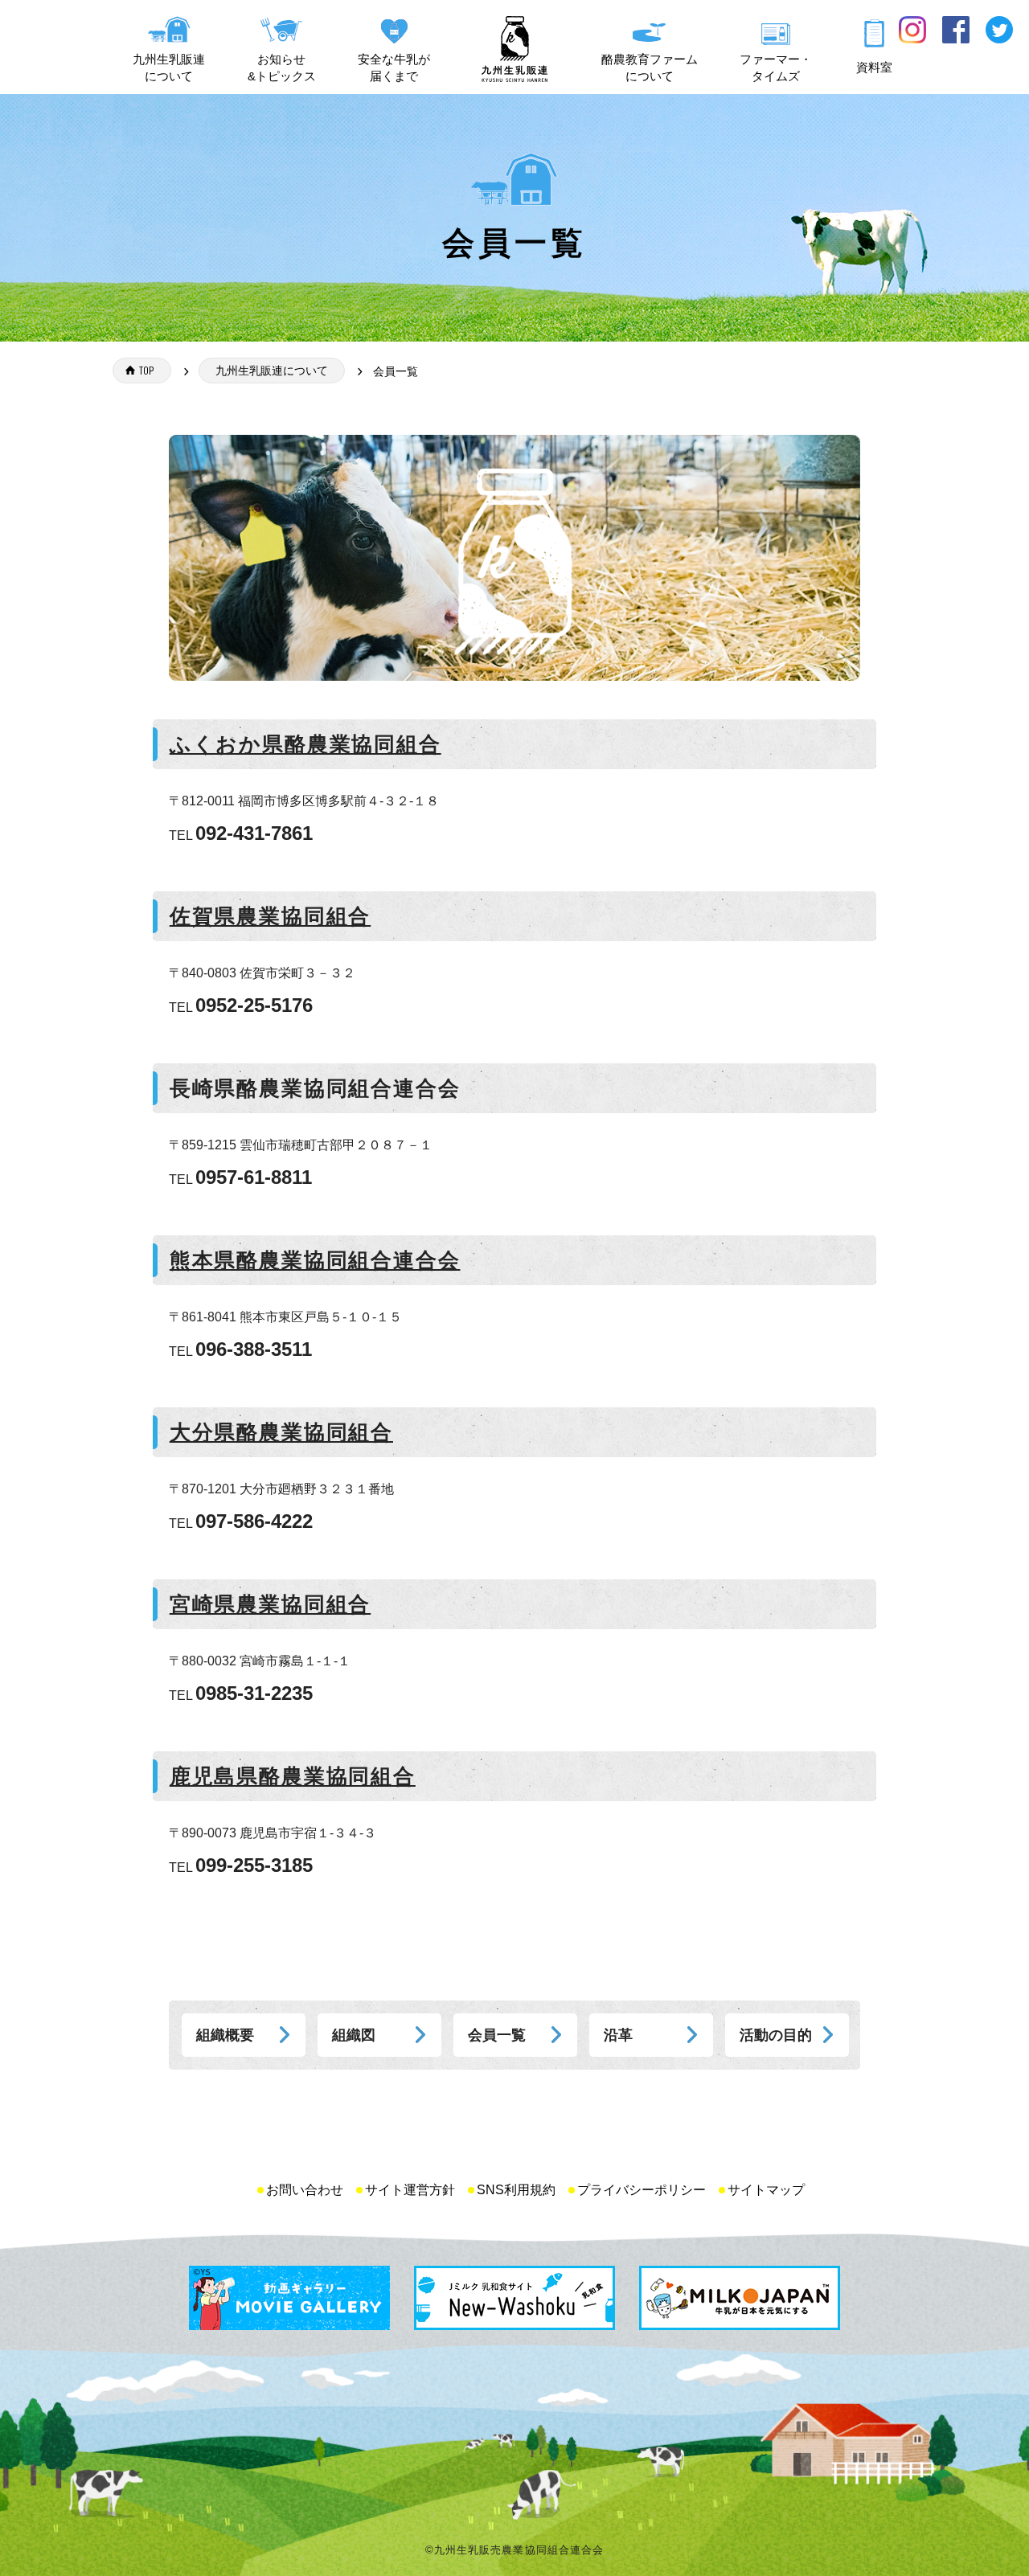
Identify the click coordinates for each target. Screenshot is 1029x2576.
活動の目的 (776, 2035)
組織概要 (225, 2035)
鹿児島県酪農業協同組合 (293, 1776)
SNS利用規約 (516, 2190)
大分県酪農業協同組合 (281, 1432)
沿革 (618, 2035)
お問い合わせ (305, 2190)
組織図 (354, 2035)
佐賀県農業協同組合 (270, 916)
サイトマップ (766, 2190)
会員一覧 (497, 2035)
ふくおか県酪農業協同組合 (305, 744)
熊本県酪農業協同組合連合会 (315, 1260)
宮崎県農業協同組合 (270, 1604)
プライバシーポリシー (642, 2190)
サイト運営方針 (410, 2190)
